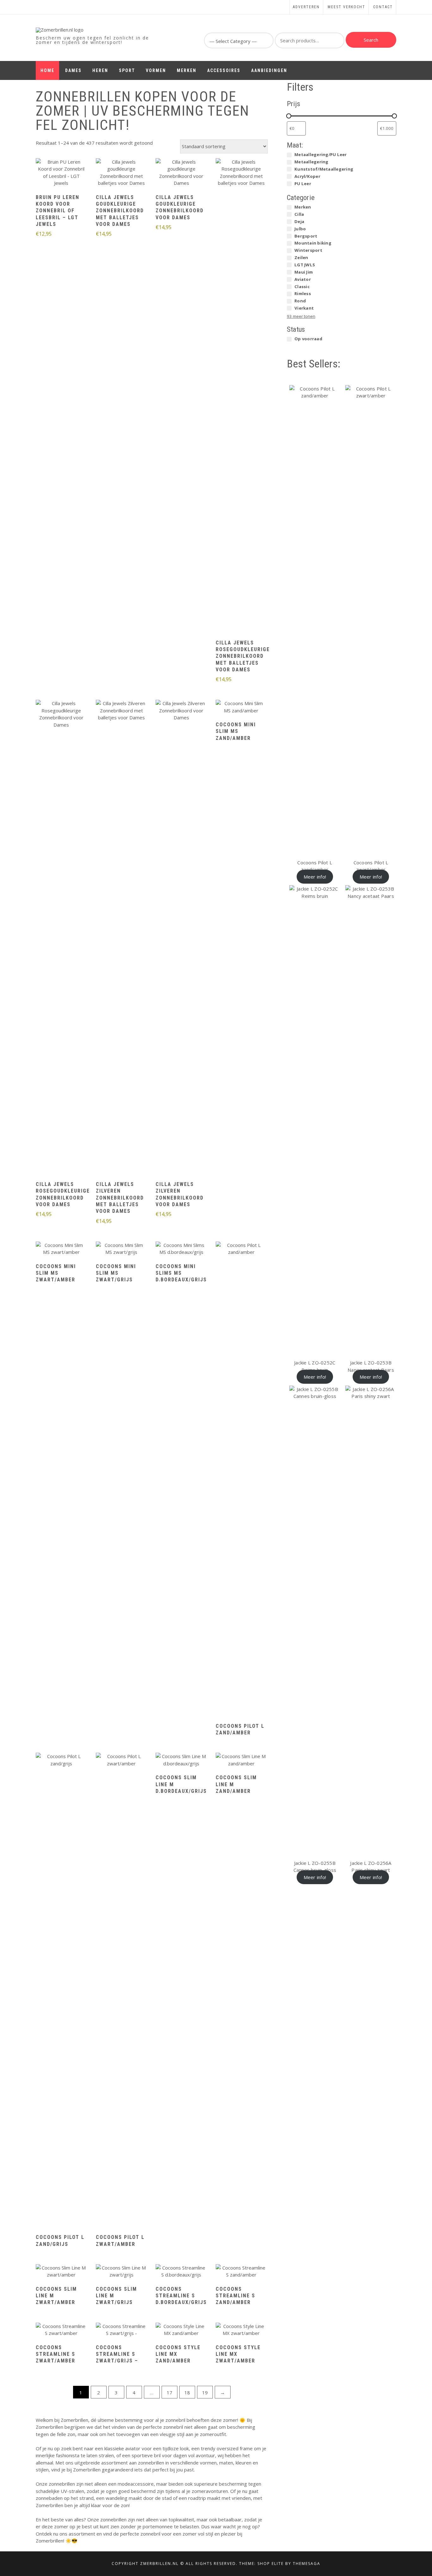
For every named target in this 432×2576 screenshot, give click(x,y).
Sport (127, 70)
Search (371, 40)
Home (47, 70)
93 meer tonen (301, 316)
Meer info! (315, 877)
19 (205, 2392)
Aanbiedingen (269, 70)
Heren (100, 70)
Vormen (156, 70)
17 (170, 2392)
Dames (73, 70)
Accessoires (224, 70)
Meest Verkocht (346, 7)
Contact (383, 7)
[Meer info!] (61, 173)
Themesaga (307, 2564)
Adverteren (306, 7)
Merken (187, 70)
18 (187, 2392)
